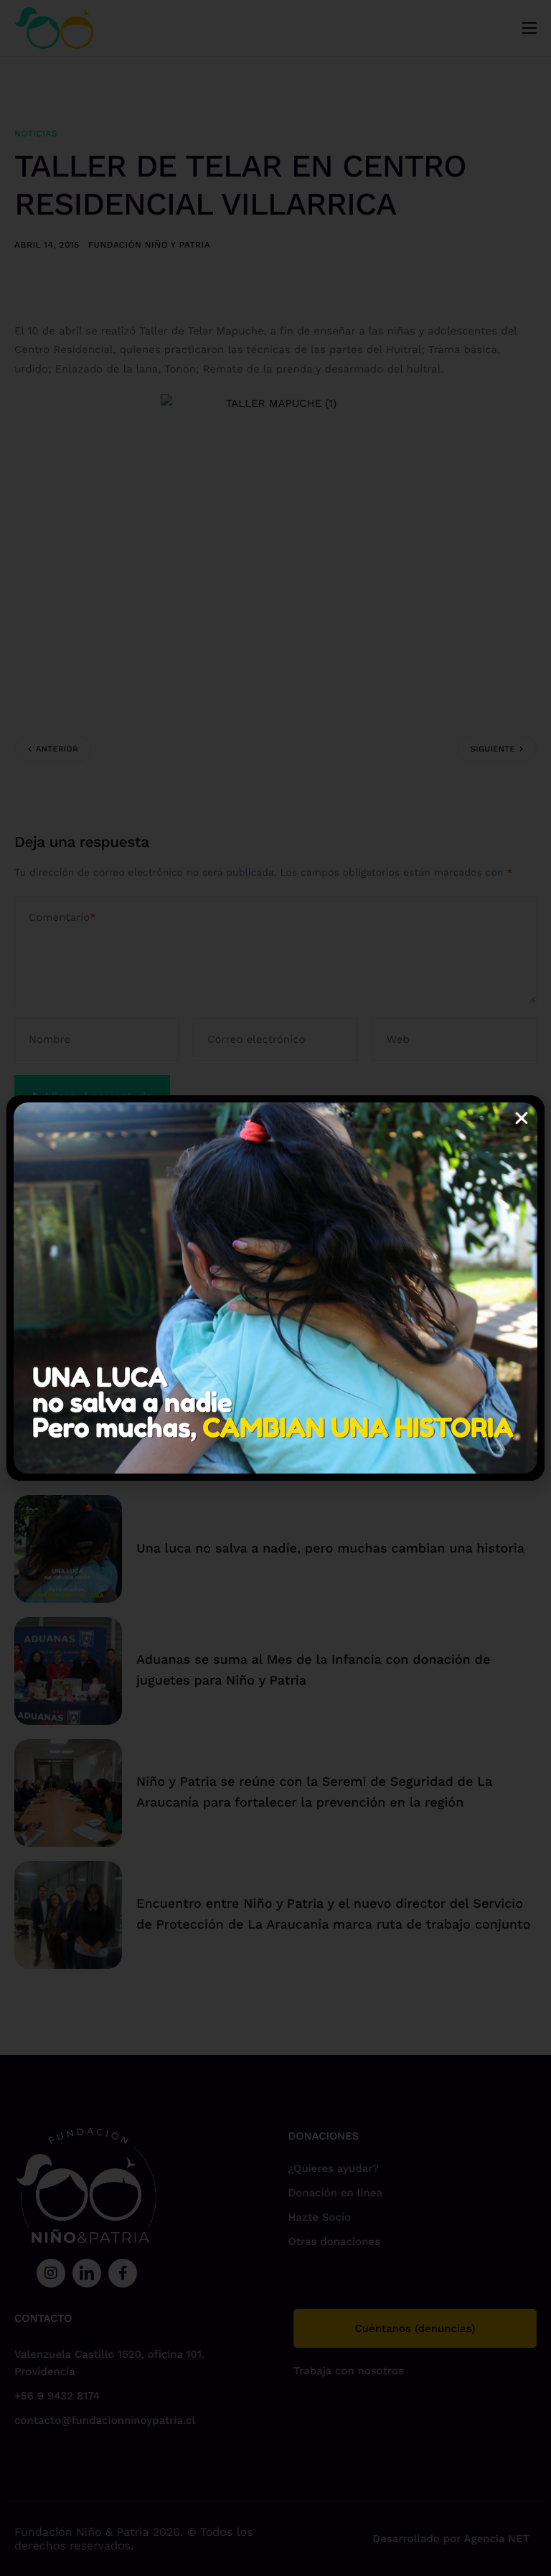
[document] (275, 1288)
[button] (522, 1118)
